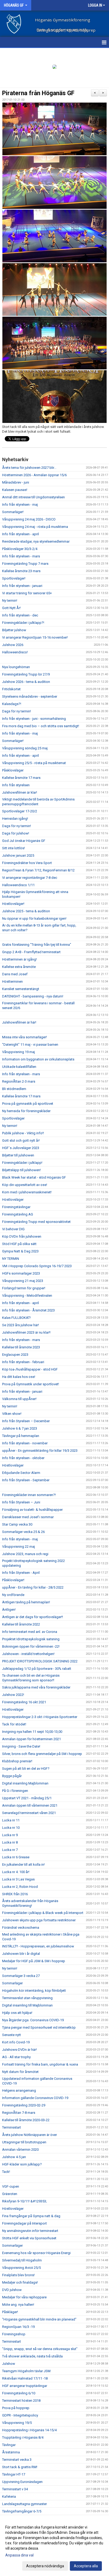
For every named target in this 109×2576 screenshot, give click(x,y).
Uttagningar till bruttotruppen (24, 2142)
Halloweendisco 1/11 (18, 885)
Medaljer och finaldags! (20, 2282)
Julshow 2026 (13, 645)
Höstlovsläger (13, 1200)
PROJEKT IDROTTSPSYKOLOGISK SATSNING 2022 (40, 1661)
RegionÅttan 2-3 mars (19, 1081)
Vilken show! (12, 1414)
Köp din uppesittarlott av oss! (25, 1185)
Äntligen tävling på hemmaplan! (26, 1602)
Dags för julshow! (16, 833)
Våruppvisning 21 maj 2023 (23, 1281)
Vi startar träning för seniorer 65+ (27, 593)
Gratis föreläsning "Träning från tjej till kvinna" (37, 945)
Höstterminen (12, 981)
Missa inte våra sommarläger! (24, 1037)
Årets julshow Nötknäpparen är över (29, 2135)
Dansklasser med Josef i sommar (28, 1517)
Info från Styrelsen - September (26, 1480)
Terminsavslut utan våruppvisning (27, 1998)
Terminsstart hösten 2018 (21, 2401)
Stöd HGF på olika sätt (19, 1244)
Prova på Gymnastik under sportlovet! (31, 1384)
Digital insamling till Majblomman (27, 2005)
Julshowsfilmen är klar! (20, 792)
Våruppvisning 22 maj (19, 1547)
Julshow (9, 2364)
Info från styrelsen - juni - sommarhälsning (34, 719)
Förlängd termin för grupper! (24, 1288)
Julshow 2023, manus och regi (25, 1554)
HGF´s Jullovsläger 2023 (21, 1148)
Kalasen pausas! (15, 490)
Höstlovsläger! (13, 904)
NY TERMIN (11, 1259)
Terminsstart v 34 (15, 2489)
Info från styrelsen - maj (20, 505)
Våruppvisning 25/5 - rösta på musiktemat (34, 763)
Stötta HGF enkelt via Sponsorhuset (29, 2238)
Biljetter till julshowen (18, 1155)
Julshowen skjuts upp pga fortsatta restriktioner (39, 1920)
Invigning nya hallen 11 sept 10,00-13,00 (32, 1732)
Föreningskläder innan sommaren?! (29, 1495)
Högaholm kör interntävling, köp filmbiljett (34, 1991)
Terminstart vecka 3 (17, 2460)
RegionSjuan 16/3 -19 (18, 2327)
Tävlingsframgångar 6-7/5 (22, 2511)
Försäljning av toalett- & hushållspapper (32, 1510)
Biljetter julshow (14, 630)
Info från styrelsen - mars (21, 556)
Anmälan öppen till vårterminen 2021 (30, 1805)
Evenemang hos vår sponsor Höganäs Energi (36, 2253)
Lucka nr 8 (10, 1842)
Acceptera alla (86, 2566)
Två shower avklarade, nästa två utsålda (32, 2356)
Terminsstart (12, 2127)
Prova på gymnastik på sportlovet (28, 1104)
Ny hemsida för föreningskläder (26, 1111)
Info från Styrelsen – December (26, 1421)
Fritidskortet (11, 689)
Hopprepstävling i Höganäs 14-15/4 (29, 2430)
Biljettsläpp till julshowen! (21, 1170)
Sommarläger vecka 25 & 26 (23, 1532)
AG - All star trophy (16, 2057)
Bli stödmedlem (14, 1089)
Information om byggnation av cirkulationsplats (38, 1059)
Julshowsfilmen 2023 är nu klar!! (26, 1332)
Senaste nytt (12, 2035)
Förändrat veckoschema (21, 1928)
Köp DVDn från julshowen (22, 1236)
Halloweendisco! (15, 652)
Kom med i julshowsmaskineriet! (27, 1192)
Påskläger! (10, 2312)
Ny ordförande (13, 1595)
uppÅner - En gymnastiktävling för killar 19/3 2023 (40, 1451)
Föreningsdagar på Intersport (24, 2223)
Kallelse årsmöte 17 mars (21, 778)
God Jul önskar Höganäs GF (24, 841)
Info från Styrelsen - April (21, 1573)
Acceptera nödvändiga (45, 2566)
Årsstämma (11, 2452)
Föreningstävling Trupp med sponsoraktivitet (36, 1222)
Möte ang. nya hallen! (18, 2305)
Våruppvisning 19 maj (19, 1052)
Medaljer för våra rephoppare (24, 2297)
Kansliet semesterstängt (21, 989)
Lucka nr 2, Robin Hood (20, 1887)
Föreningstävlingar (16, 1207)
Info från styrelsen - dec (20, 615)
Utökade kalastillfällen (19, 1067)
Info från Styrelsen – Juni (21, 1502)
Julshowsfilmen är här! (19, 1022)
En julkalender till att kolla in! (23, 1865)
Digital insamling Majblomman (25, 1783)
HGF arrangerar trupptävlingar (25, 2386)
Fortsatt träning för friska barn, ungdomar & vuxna (40, 2064)
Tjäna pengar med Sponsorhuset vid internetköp (39, 2027)
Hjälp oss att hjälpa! (17, 2013)
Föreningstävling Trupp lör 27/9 (26, 674)
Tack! (6, 2172)
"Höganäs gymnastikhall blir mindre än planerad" (39, 2319)
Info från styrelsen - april (21, 534)
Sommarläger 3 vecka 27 (21, 1976)
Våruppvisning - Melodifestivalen (27, 1296)
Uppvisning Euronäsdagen (22, 2482)
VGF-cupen (11, 2186)
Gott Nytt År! (11, 608)
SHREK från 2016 (15, 1894)
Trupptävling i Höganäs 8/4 (23, 2437)
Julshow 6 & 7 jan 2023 (20, 1428)
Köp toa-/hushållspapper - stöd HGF (30, 1369)
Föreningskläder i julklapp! (22, 1163)
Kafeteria (9, 2497)
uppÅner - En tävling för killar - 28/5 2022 (33, 1587)
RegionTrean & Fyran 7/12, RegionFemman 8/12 (38, 870)
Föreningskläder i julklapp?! (23, 623)
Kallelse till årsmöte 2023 (21, 1347)
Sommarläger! (13, 512)
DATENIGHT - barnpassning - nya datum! (33, 996)
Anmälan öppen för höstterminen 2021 (31, 1739)
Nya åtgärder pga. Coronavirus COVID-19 (33, 2020)
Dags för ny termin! (17, 711)
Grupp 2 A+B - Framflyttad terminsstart (31, 952)
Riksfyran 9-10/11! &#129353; (24, 2201)
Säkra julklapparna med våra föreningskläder (36, 1687)
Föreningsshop (14, 2334)
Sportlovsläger (13, 1118)
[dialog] (54, 2546)
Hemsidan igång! (15, 819)
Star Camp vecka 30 (17, 1524)
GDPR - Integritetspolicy (20, 2415)
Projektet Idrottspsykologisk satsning (31, 1639)
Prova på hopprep (16, 2408)
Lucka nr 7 (10, 1850)
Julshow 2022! (13, 1695)
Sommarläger (12, 1983)
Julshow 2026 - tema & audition (26, 682)
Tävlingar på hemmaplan (21, 1436)
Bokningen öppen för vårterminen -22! (31, 1646)
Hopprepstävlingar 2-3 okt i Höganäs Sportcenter (40, 1717)
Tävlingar (9, 2445)
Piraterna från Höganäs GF (38, 93)
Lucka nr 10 (11, 1828)
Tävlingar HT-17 (14, 2474)
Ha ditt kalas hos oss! (19, 1377)
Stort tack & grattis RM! (20, 2467)
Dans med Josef (15, 974)
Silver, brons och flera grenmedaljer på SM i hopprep (42, 1754)
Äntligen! (9, 1610)
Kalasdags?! (12, 704)
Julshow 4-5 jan (14, 2157)
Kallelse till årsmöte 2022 (21, 1624)
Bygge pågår (12, 1776)
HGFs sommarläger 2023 (21, 1273)
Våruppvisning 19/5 (17, 2423)
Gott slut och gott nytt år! (21, 1140)
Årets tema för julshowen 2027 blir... (29, 468)
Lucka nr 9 (10, 1835)
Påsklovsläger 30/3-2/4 (20, 549)
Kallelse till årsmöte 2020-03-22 (26, 2120)
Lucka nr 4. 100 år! (16, 1872)
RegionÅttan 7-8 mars (19, 2113)
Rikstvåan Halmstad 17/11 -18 (25, 2378)
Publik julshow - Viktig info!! (23, 1133)
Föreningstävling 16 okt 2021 (24, 1702)
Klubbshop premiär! (17, 1761)
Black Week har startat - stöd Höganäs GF (34, 1177)
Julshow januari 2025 (18, 855)
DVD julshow (12, 2290)
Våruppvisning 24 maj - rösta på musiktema (35, 527)
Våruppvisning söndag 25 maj (25, 748)
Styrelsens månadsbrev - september (30, 696)
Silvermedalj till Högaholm (22, 2260)
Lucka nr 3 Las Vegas (18, 1879)
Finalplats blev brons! (18, 2275)
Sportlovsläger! (14, 578)
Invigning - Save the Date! (21, 1746)
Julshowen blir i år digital (21, 1954)
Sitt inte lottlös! (13, 848)
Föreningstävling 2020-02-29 (24, 2105)
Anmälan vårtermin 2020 (20, 2150)
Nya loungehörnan (16, 667)
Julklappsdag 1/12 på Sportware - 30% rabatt (37, 1669)
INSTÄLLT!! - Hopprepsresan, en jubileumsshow (38, 1946)
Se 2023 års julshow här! (21, 1325)
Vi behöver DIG (13, 1229)
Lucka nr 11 (11, 1820)
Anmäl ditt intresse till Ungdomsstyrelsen (33, 497)
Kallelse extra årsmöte (19, 967)
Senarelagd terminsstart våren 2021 (29, 1813)
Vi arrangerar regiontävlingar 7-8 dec (30, 878)
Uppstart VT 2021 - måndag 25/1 (27, 1798)
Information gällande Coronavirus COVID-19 (35, 2098)
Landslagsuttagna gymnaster (24, 2504)
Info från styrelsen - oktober (23, 1458)
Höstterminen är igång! (19, 959)
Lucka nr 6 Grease (16, 1857)
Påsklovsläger (13, 770)
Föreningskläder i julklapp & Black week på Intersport (43, 1913)
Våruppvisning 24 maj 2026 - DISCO (29, 519)
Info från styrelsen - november (25, 1443)
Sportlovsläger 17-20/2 (20, 811)
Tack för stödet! (14, 1724)
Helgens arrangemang (19, 2090)
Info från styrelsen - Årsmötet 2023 (28, 1310)
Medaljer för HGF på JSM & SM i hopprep (34, 1961)
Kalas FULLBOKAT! (16, 1318)
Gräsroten (10, 2194)
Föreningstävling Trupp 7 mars (25, 564)
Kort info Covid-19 (16, 2042)
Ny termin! (10, 600)
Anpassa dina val (19, 2555)
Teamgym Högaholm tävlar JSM (26, 2371)
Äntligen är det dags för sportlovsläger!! (33, 1617)
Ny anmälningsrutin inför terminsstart (30, 2231)
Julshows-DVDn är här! (19, 2050)
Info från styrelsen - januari (22, 586)
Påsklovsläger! (13, 1580)
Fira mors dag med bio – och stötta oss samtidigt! (41, 726)
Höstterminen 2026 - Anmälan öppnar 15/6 (34, 475)
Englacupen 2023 (15, 1355)
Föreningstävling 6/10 (19, 2393)
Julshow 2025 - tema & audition (26, 911)
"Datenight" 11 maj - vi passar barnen (30, 1045)
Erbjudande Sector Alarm (21, 1473)
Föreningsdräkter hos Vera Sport (27, 863)
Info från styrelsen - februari (23, 1362)
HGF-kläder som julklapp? (22, 2164)
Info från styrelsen (16, 785)
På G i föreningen (15, 1791)
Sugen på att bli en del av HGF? (26, 1769)
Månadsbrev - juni (16, 482)
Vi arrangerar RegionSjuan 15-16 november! (35, 637)
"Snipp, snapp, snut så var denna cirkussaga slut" (40, 2349)
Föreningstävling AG (18, 1214)
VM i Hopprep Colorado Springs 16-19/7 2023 (37, 1266)
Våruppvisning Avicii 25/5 (21, 2268)
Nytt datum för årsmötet (20, 2072)
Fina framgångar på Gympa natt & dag (31, 2216)
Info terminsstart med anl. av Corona (30, 1632)
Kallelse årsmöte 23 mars (21, 571)
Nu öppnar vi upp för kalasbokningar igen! (34, 918)
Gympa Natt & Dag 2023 (20, 1251)
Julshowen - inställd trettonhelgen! (28, 1654)
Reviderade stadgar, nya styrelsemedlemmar (36, 541)
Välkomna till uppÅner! (19, 1399)
